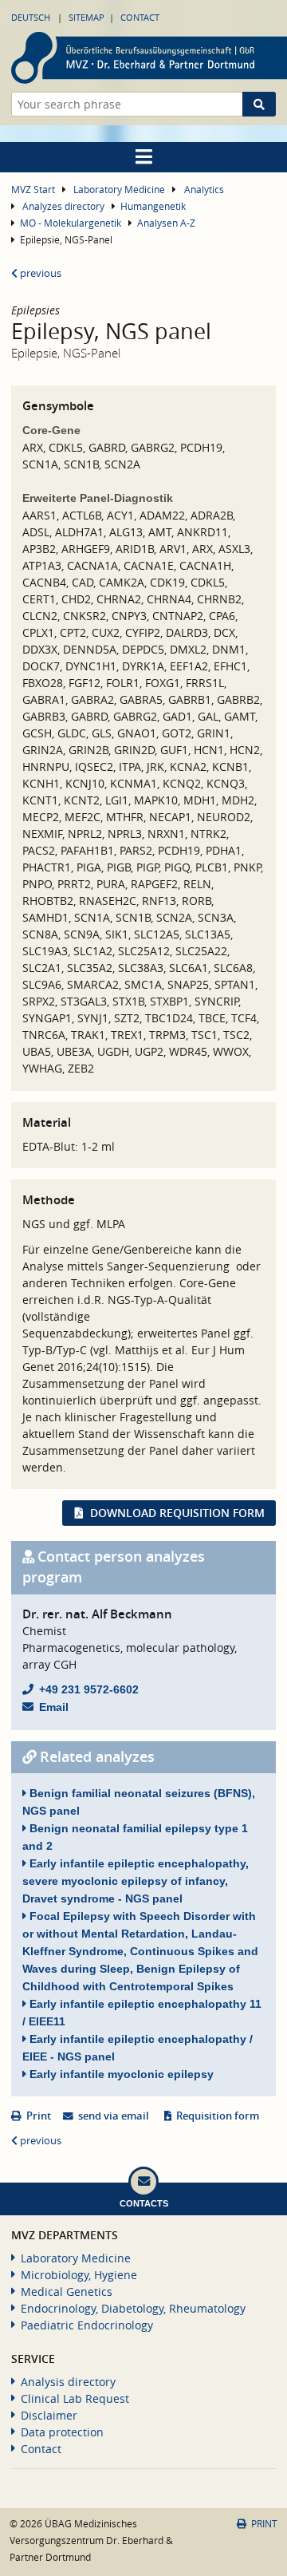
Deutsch (31, 17)
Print (39, 2116)
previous (39, 273)
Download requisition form (177, 1513)
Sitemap (86, 17)
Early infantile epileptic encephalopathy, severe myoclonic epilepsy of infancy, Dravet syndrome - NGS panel (136, 1881)
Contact (140, 17)
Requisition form (218, 2116)
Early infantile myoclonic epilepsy (120, 2074)
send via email (114, 2116)
